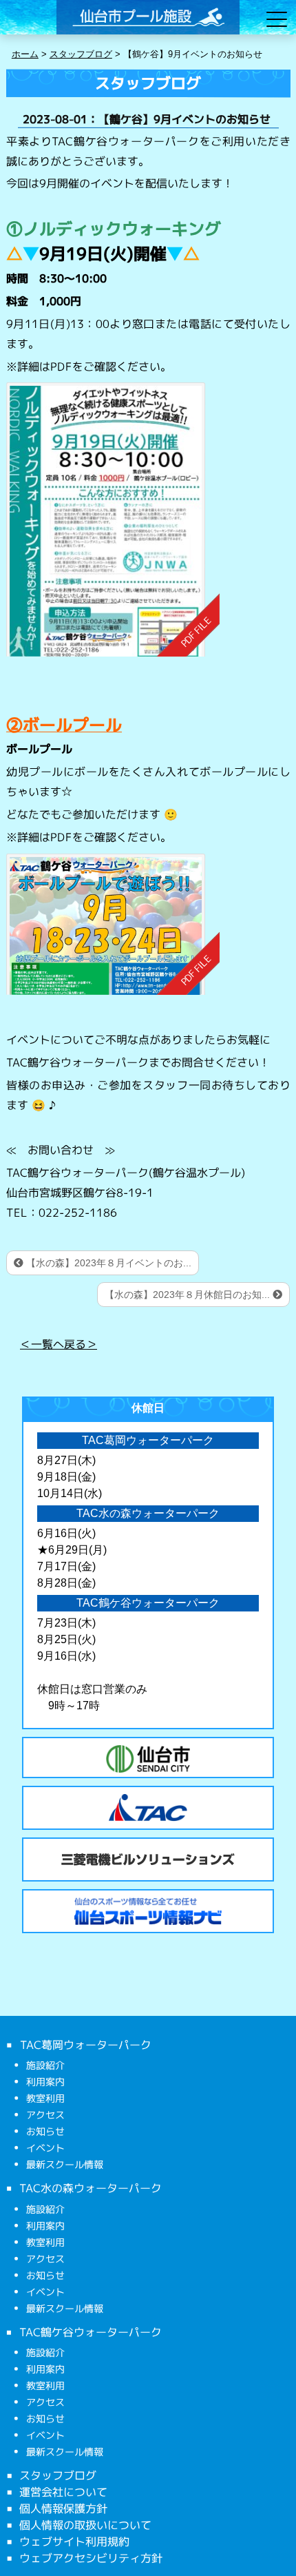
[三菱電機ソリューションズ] (148, 1859)
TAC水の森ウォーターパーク (91, 2188)
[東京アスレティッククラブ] (148, 1808)
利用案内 (45, 2082)
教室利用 (45, 2098)
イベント (45, 2148)
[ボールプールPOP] (113, 924)
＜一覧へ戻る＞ (59, 1343)
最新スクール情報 (65, 2164)
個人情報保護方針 (63, 2508)
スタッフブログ (58, 2475)
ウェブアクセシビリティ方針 (91, 2558)
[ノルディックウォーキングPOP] (112, 520)
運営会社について (63, 2492)
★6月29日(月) (72, 1550)
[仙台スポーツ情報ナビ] (148, 1911)
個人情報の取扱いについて (85, 2525)
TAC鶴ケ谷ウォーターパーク (91, 2331)
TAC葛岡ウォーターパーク (85, 2045)
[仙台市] (148, 1759)
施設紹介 (45, 2065)
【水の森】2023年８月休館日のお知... (189, 1295)
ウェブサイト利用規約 (74, 2542)
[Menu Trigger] (277, 19)
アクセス (45, 2115)
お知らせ (45, 2131)
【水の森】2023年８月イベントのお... (107, 1263)
